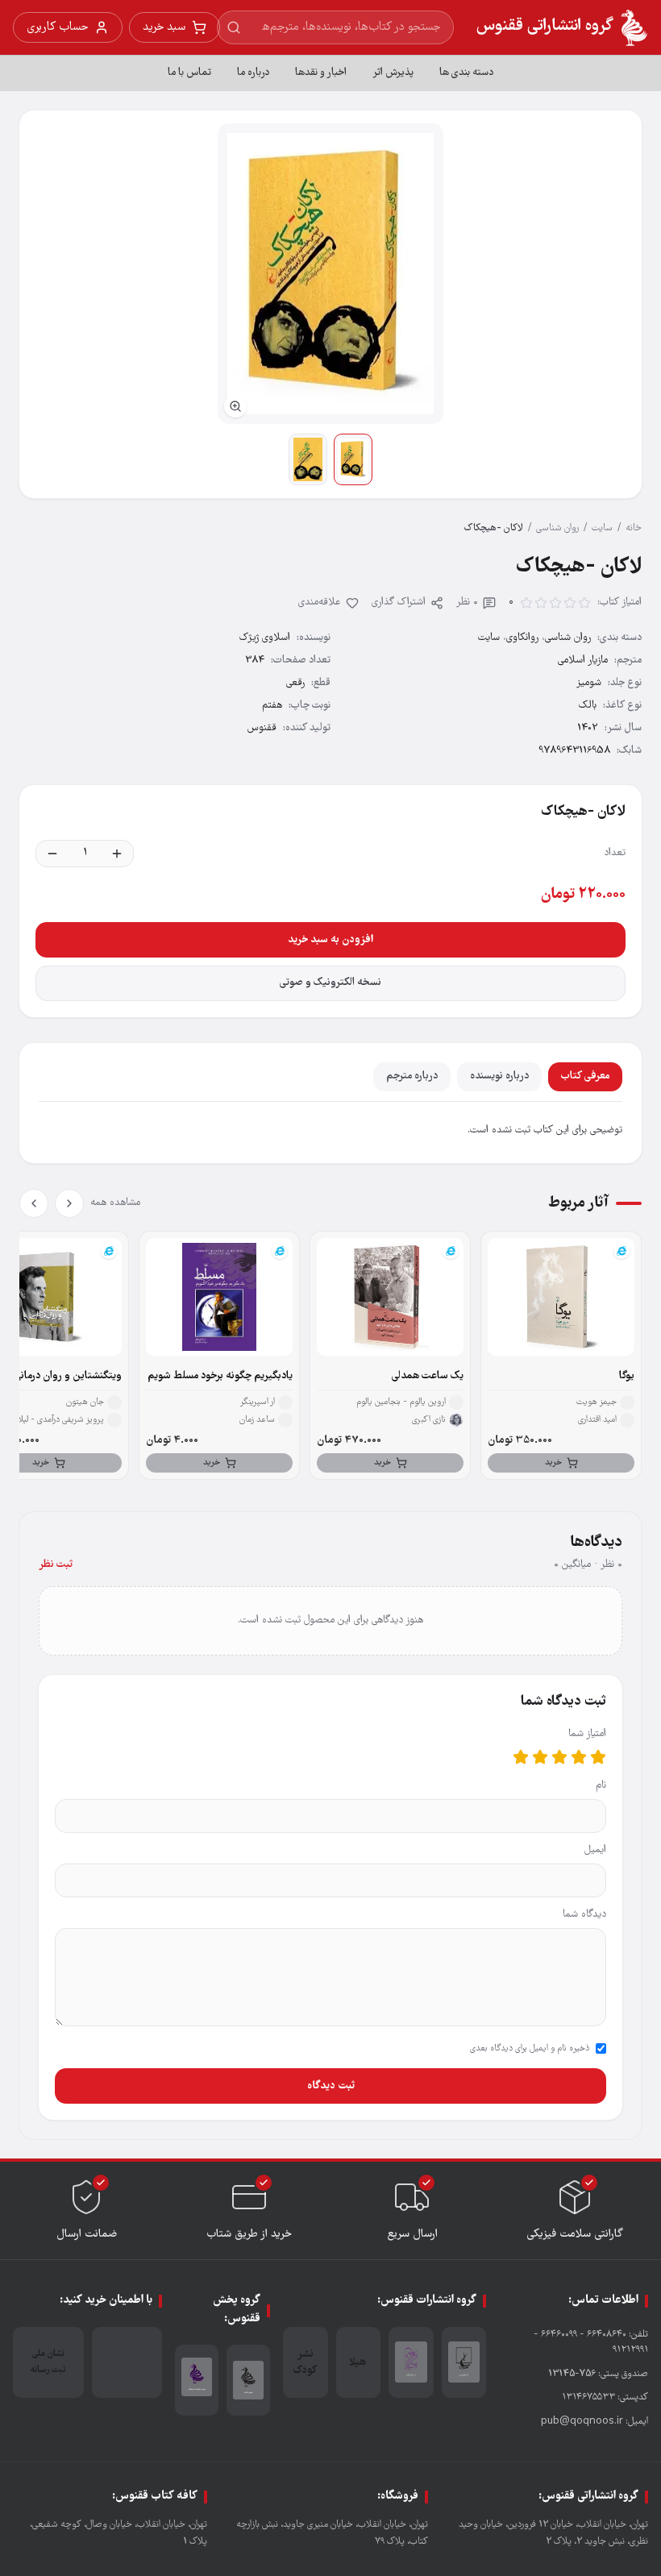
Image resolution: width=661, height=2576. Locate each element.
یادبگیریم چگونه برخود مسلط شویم (220, 1376)
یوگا (627, 1376)
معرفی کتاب (585, 1076)
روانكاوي (522, 638)
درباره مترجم (412, 1076)
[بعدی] (34, 1203)
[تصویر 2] (308, 459)
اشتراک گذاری (399, 602)
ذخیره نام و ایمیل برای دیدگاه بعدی (530, 2049)
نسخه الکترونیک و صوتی (330, 983)
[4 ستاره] (540, 1757)
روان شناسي (557, 528)
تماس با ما (189, 73)
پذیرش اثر (393, 73)
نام (601, 1786)
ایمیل (595, 1850)
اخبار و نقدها (321, 73)
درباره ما (253, 73)
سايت (602, 528)
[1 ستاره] (598, 1757)
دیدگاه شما (584, 1915)
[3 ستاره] (559, 1757)
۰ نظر (467, 602)
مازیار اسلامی (583, 661)
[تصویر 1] (353, 459)
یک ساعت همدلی (428, 1376)
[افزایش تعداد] (117, 854)
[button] (330, 274)
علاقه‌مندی (320, 602)
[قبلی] (69, 1203)
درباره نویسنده (499, 1076)
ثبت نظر (56, 1565)
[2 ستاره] (579, 1757)
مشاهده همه (115, 1203)
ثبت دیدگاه (331, 2086)
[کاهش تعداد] (52, 854)
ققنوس (262, 728)
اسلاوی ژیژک (265, 638)
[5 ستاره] (521, 1757)
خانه (634, 528)
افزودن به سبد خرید (330, 940)
